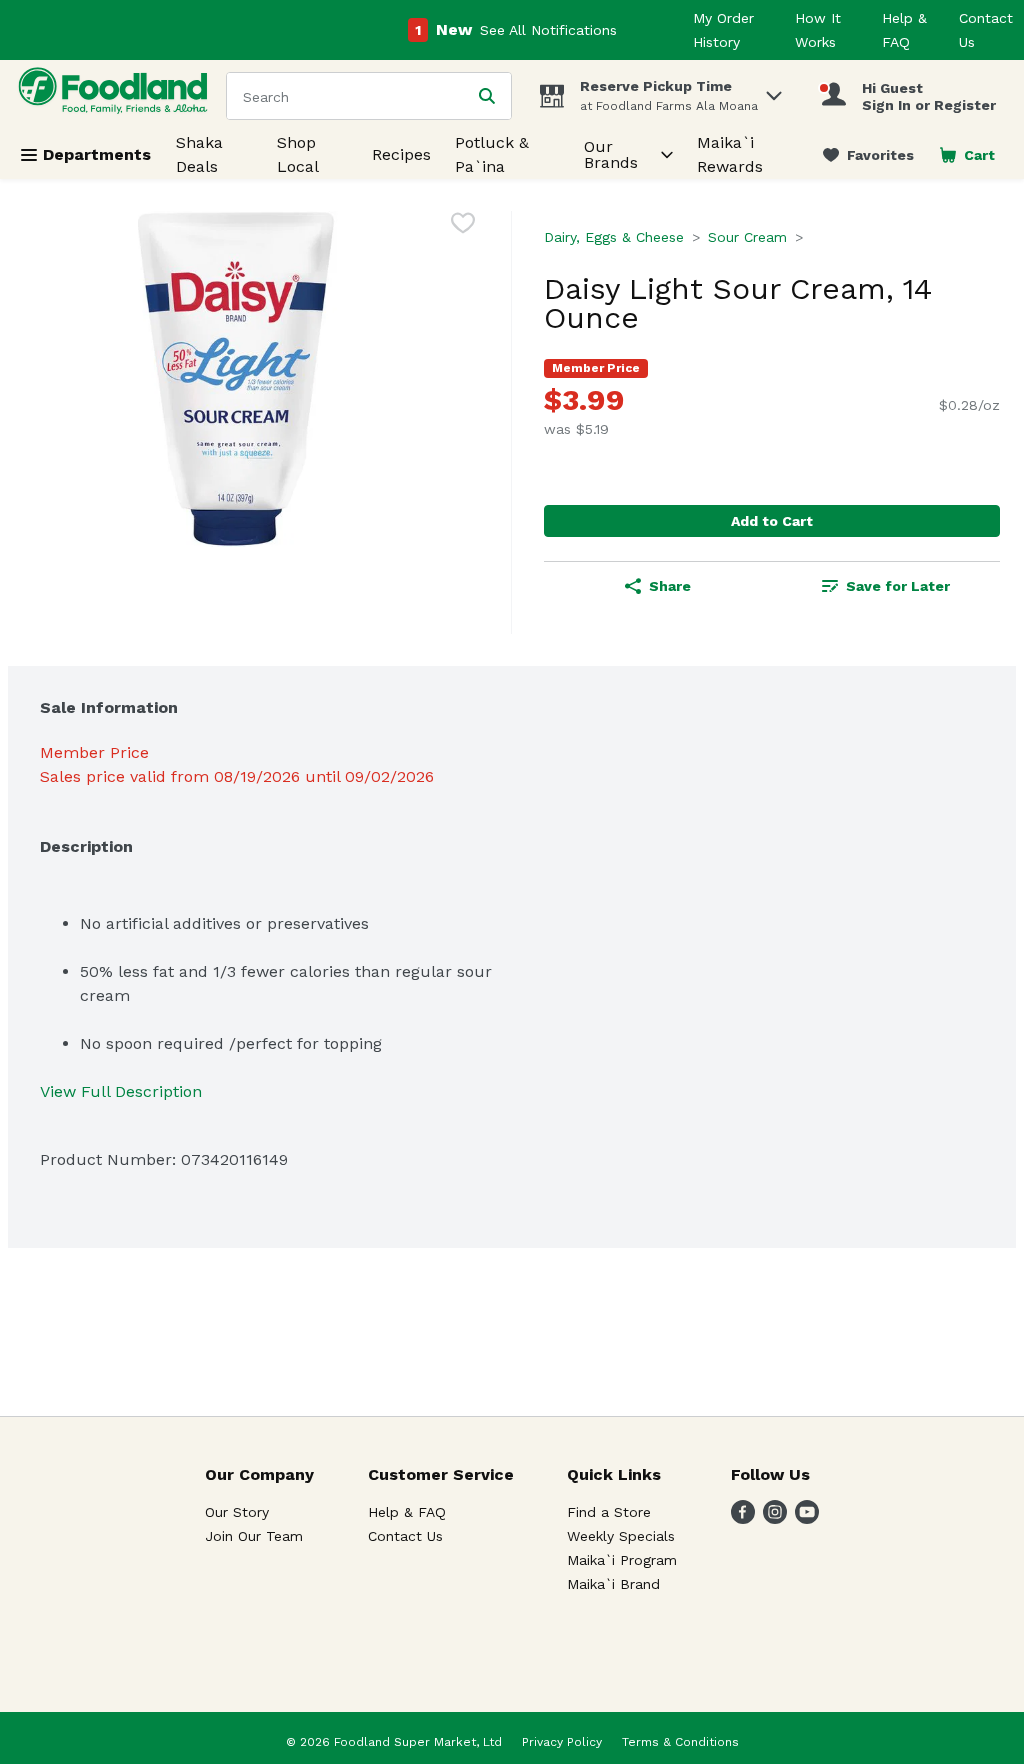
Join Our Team (254, 1536)
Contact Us (405, 1536)
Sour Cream (747, 237)
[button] (774, 90)
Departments (97, 154)
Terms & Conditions (680, 1742)
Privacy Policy (562, 1742)
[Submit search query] (487, 96)
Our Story (237, 1512)
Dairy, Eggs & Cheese (614, 237)
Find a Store (609, 1512)
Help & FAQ (407, 1512)
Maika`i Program (622, 1560)
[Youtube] (807, 1518)
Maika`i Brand (613, 1584)
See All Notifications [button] (548, 30)
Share (670, 586)
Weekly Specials (621, 1536)
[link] (868, 155)
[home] (117, 95)
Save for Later (898, 586)
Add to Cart (772, 521)
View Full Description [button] (121, 1091)
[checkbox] (463, 226)
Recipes (401, 154)
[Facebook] (743, 1518)
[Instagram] (775, 1518)
